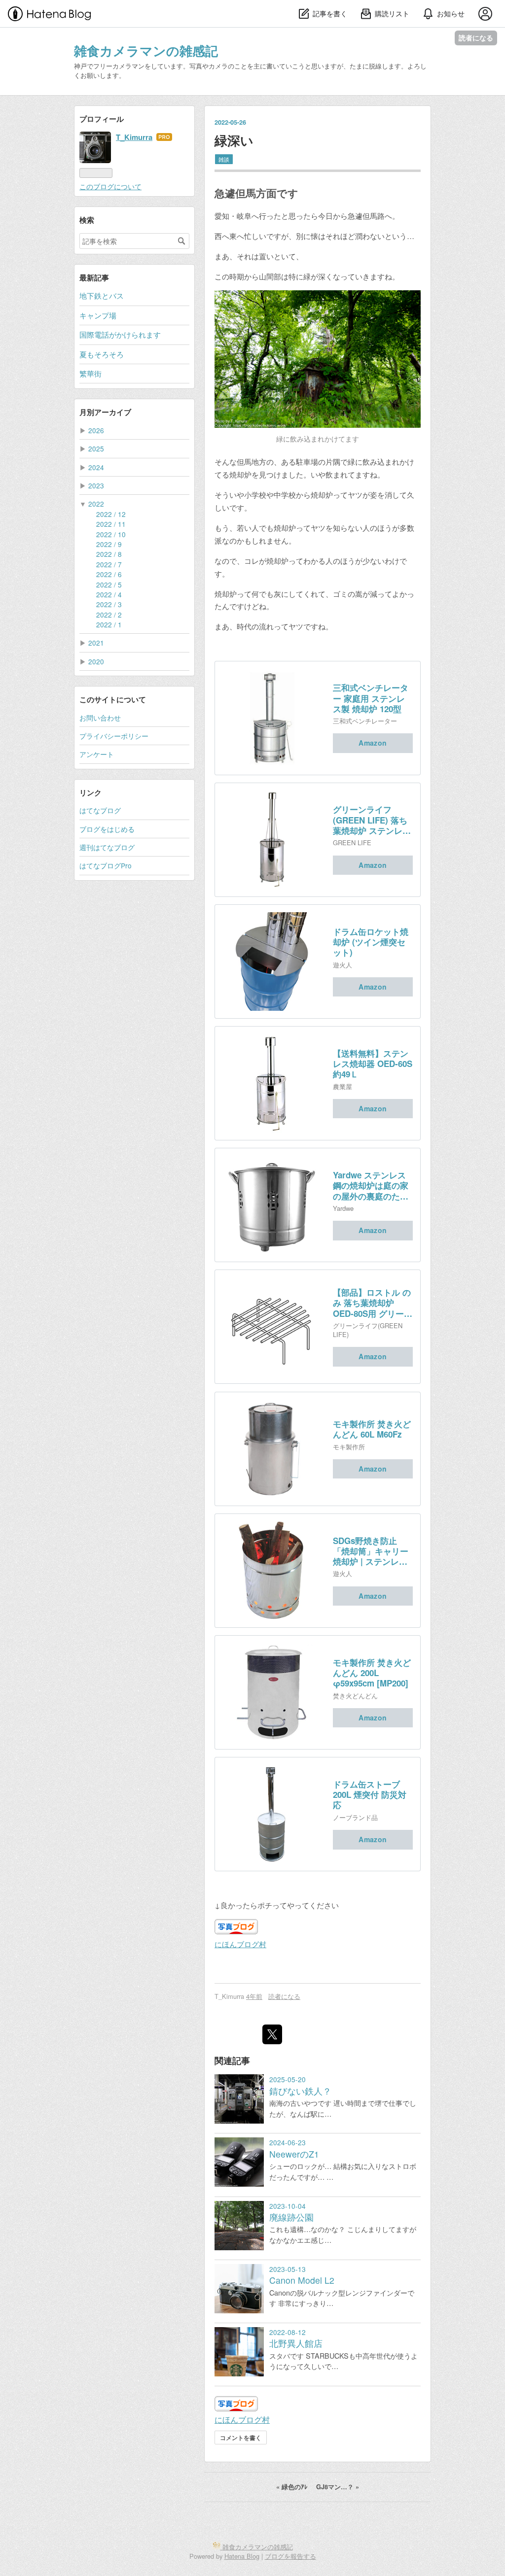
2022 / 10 (111, 534)
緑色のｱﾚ (293, 2487)
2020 (96, 661)
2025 (96, 448)
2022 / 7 (109, 564)
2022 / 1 (109, 624)
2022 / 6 (109, 574)
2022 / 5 (109, 584)
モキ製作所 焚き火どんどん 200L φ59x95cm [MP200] (372, 1673)
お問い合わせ (100, 718)
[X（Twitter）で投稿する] (272, 2034)
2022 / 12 (111, 514)
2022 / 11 (111, 524)
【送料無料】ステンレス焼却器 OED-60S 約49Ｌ (373, 1064)
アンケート (97, 754)
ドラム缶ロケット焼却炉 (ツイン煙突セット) (371, 942)
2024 (96, 467)
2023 (96, 485)
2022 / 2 (109, 615)
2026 (96, 430)
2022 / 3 (109, 604)
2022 (96, 504)
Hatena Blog (242, 2556)
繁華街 (90, 373)
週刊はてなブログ (107, 847)
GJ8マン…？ (338, 2487)
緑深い (234, 140)
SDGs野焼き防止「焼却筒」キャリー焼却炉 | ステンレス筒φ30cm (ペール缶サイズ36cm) (371, 1551)
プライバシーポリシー (114, 736)
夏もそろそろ (102, 354)
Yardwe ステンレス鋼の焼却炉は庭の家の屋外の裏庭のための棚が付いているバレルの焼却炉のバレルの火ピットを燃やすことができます (371, 1186)
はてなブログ (100, 810)
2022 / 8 (109, 554)
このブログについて (110, 186)
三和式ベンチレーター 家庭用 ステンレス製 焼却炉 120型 (371, 698)
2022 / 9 (109, 544)
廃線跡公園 (291, 2217)
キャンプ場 (98, 315)
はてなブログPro (106, 865)
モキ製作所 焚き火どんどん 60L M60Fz (372, 1429)
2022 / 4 (109, 594)
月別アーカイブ (105, 412)
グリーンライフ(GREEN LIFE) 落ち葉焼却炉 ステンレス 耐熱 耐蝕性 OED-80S (372, 820)
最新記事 (94, 277)
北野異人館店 (296, 2343)
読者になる (476, 38)
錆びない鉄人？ (300, 2091)
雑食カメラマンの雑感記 (146, 51)
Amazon (373, 743)
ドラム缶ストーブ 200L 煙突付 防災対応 (370, 1795)
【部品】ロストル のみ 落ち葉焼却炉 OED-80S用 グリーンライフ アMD (373, 1303)
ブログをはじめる (107, 829)
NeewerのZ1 (294, 2154)
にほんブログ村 (240, 1944)
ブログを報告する (290, 2556)
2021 (96, 643)
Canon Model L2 (302, 2280)
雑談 (224, 159)
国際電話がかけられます (120, 334)
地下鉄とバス (102, 295)
